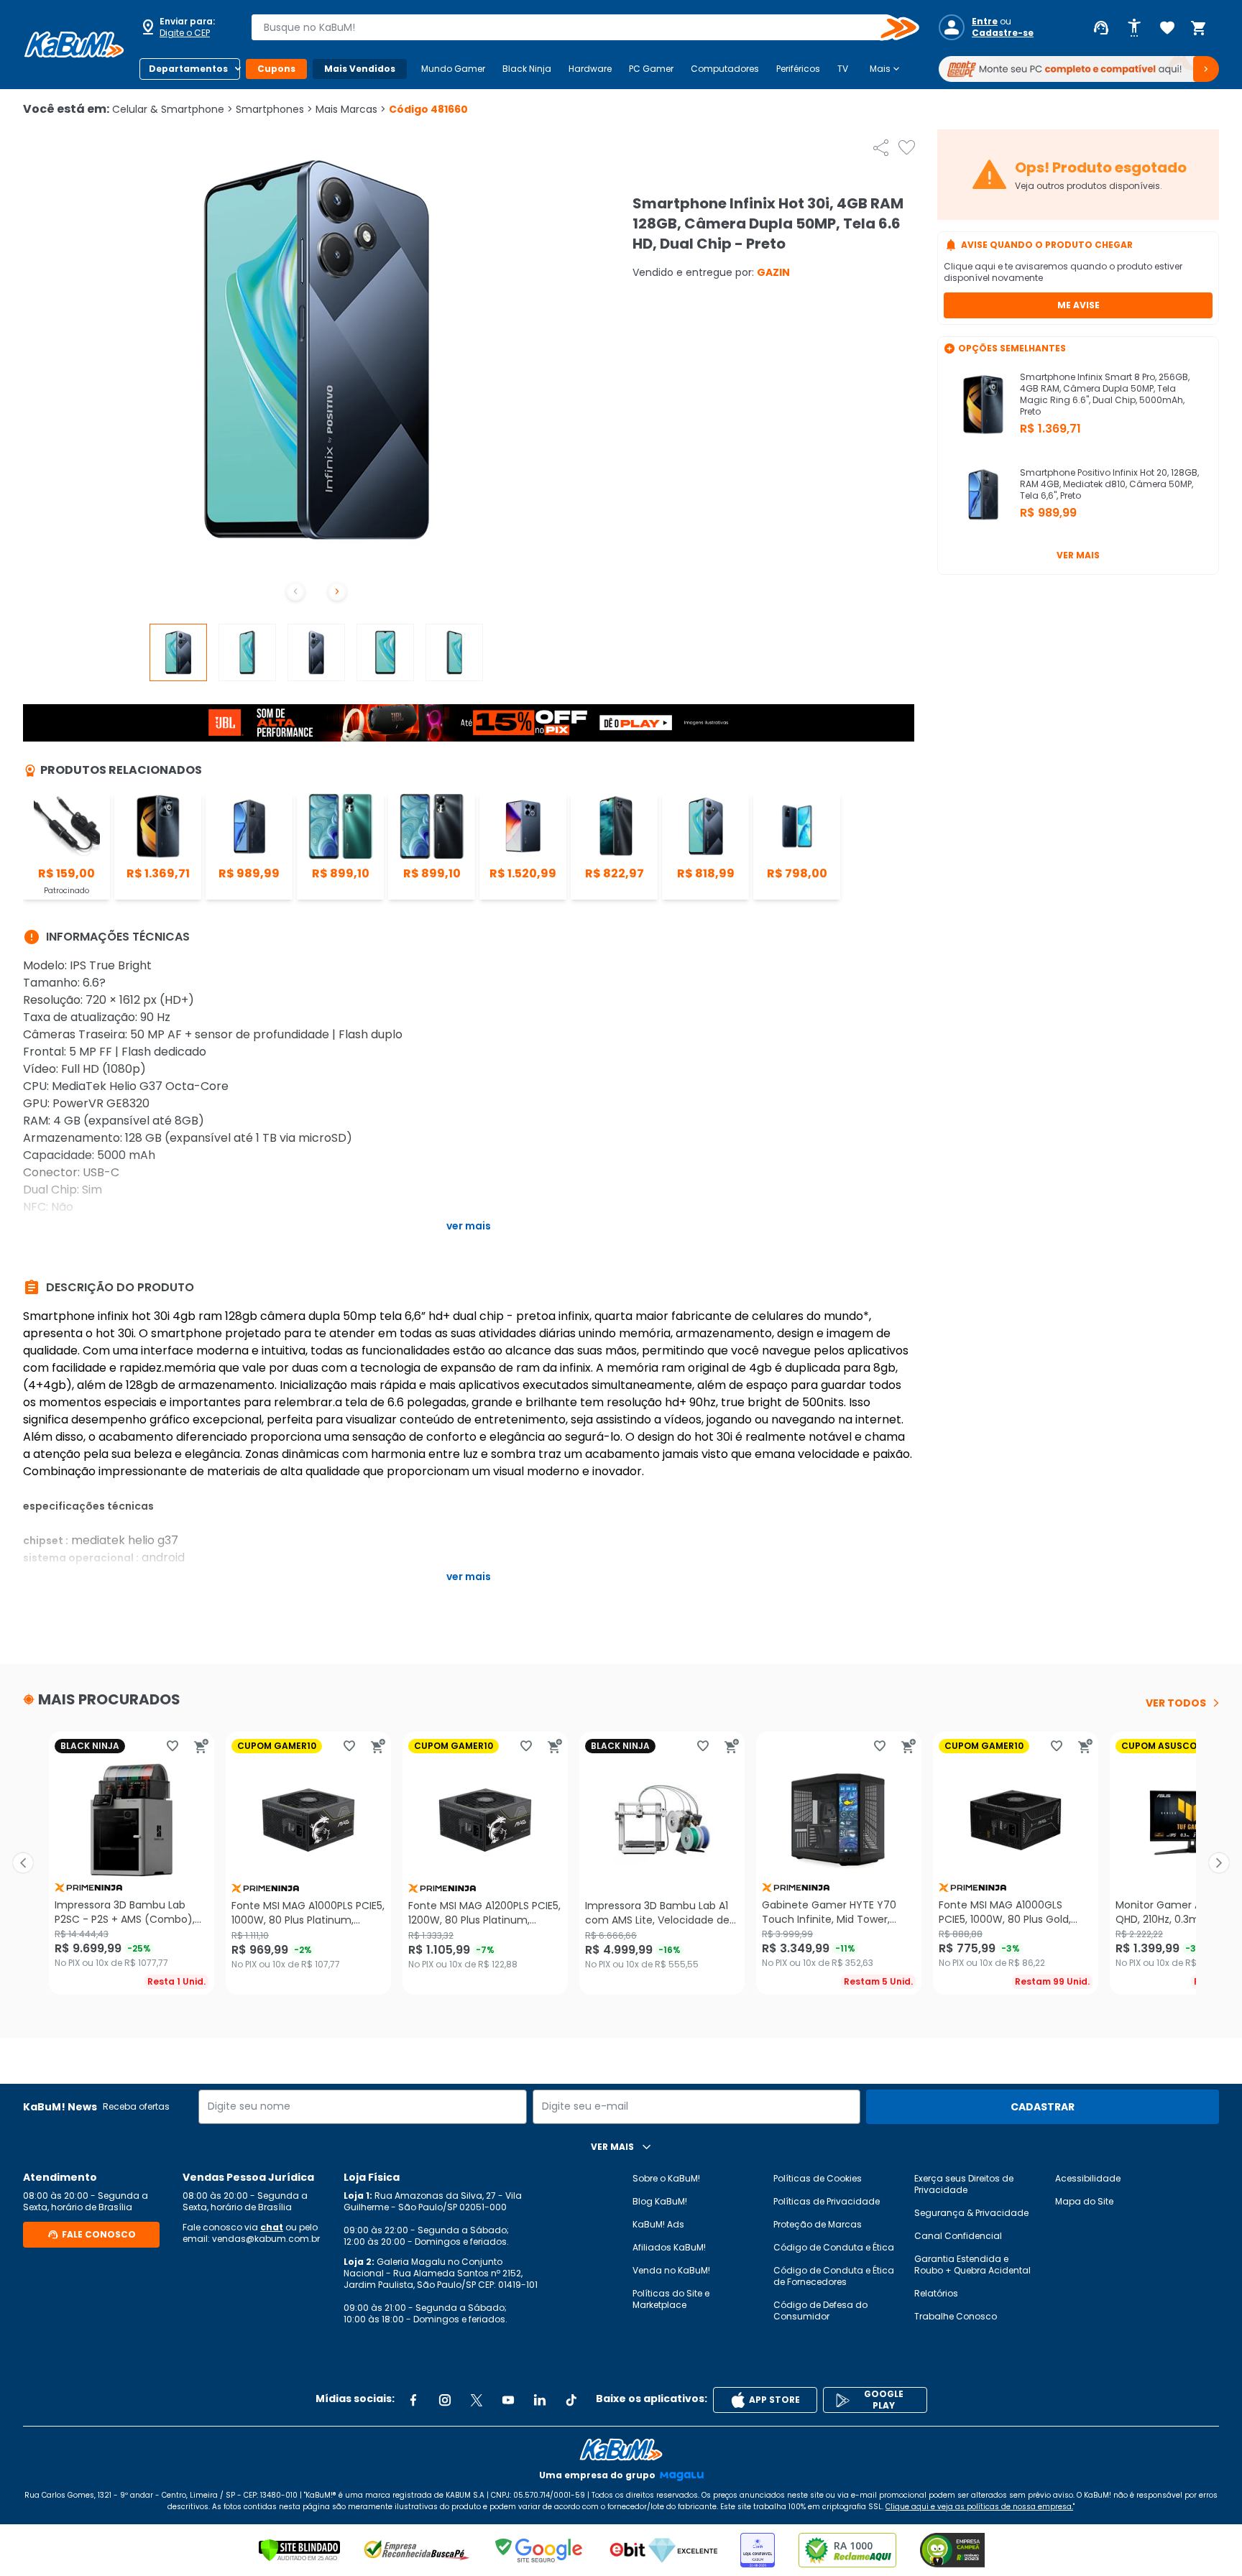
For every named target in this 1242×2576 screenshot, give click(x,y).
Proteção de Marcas (818, 2224)
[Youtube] (508, 2400)
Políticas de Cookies (818, 2178)
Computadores (725, 69)
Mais (886, 69)
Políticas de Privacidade (827, 2201)
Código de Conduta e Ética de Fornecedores (834, 2276)
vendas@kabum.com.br (266, 2239)
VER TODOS (1176, 1703)
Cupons (276, 69)
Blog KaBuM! (660, 2201)
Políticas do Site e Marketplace (671, 2299)
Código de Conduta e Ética (834, 2247)
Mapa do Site (1084, 2201)
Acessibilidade (1088, 2178)
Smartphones (274, 109)
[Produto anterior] (23, 1863)
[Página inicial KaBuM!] (74, 45)
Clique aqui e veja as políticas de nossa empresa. (979, 2507)
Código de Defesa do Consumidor (820, 2310)
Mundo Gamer (453, 69)
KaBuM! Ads (658, 2224)
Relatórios (936, 2293)
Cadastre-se (1003, 33)
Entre (985, 22)
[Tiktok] (571, 2400)
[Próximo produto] (1219, 1863)
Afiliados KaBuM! (669, 2247)
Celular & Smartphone (172, 109)
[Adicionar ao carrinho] (201, 1746)
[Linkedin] (540, 2400)
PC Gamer (651, 69)
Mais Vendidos (360, 69)
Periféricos (798, 69)
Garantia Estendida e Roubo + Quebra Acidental (972, 2265)
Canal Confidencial (958, 2236)
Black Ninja (527, 69)
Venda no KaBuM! (671, 2270)
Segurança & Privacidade (971, 2213)
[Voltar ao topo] (621, 2450)
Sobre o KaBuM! (666, 2178)
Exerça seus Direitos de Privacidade (964, 2184)
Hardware (590, 69)
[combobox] (575, 27)
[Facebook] (413, 2400)
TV (843, 69)
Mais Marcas (351, 109)
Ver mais (1078, 555)
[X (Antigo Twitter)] (477, 2400)
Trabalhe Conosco (956, 2316)
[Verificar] (299, 2550)
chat (272, 2227)
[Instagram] (445, 2400)
